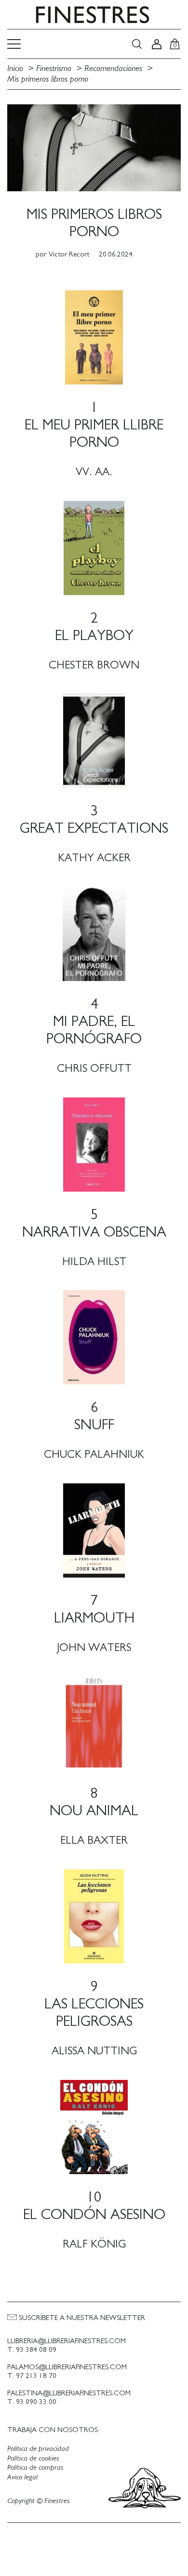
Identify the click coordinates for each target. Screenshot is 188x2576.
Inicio (15, 69)
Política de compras (35, 2467)
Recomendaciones (113, 69)
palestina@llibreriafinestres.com (69, 2393)
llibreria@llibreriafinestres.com (67, 2341)
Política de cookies (33, 2458)
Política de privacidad (38, 2448)
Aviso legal (22, 2477)
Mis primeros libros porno (48, 79)
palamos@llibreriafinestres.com (67, 2367)
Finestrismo (54, 69)
